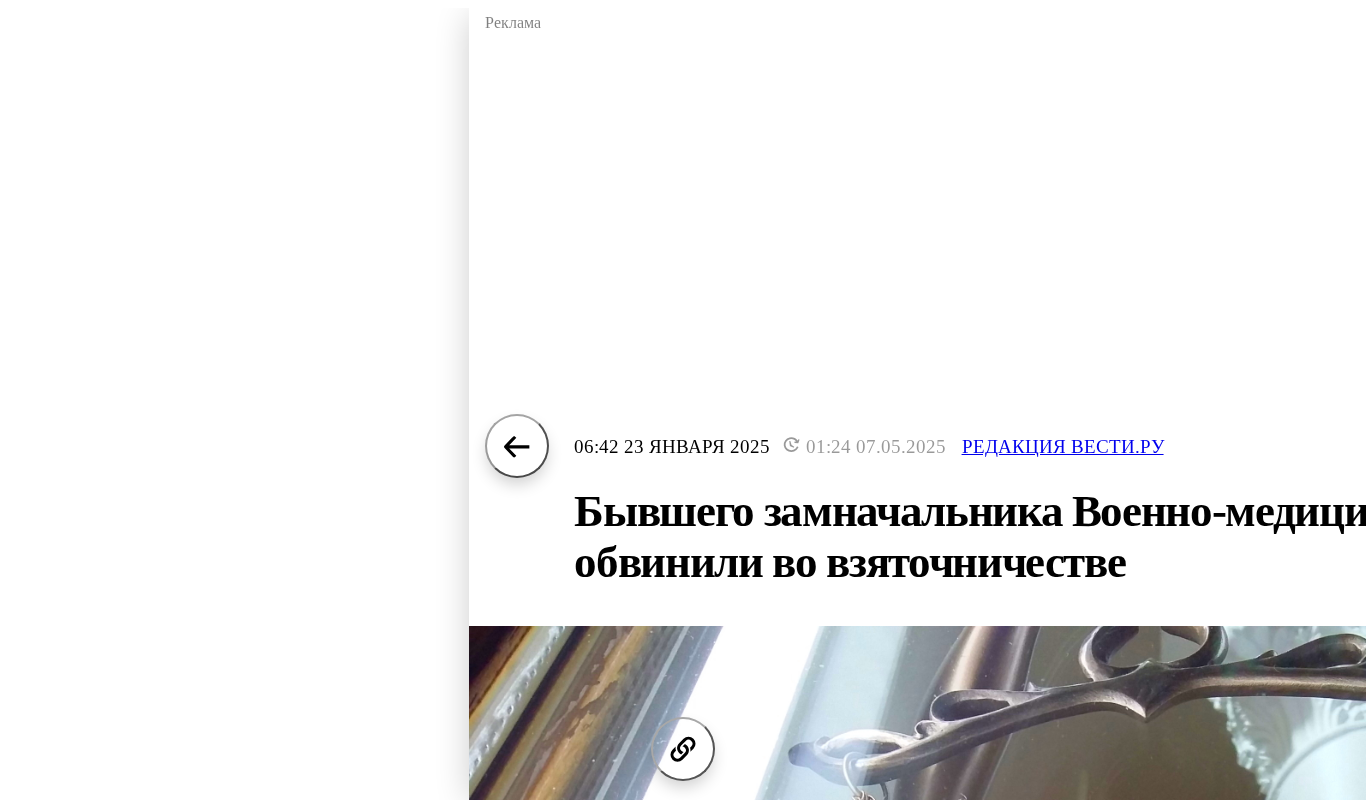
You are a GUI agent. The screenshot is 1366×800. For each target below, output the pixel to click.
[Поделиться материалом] (683, 749)
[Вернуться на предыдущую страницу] (517, 446)
